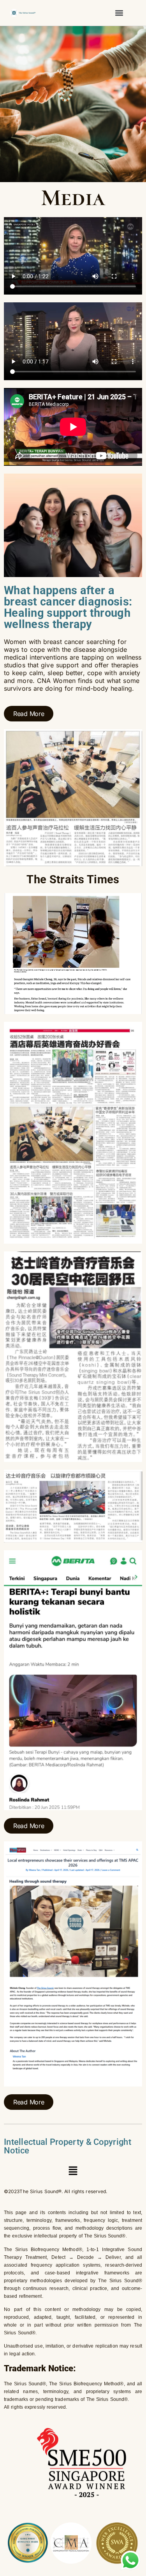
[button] (119, 13)
